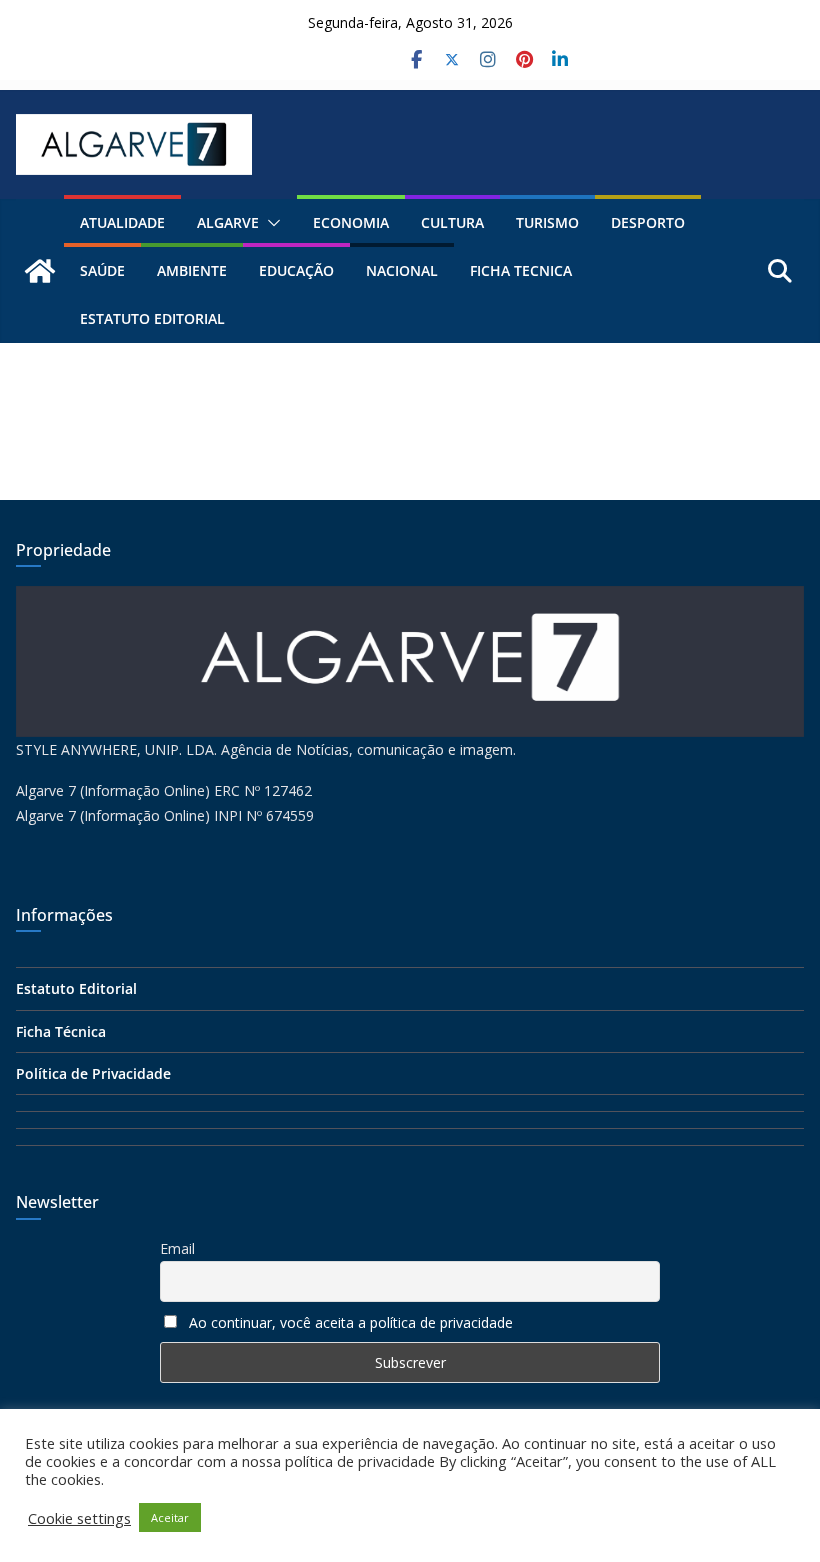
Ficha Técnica (61, 1031)
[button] (270, 223)
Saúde (102, 270)
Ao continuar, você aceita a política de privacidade (351, 1322)
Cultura (452, 222)
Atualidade (122, 222)
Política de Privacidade (93, 1073)
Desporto (648, 222)
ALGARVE (228, 222)
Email (177, 1248)
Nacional (402, 270)
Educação (296, 270)
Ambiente (192, 270)
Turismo (547, 222)
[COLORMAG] (410, 598)
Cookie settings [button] (79, 1518)
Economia (351, 222)
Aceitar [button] (170, 1517)
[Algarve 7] (40, 271)
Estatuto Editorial (152, 318)
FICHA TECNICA (521, 270)
